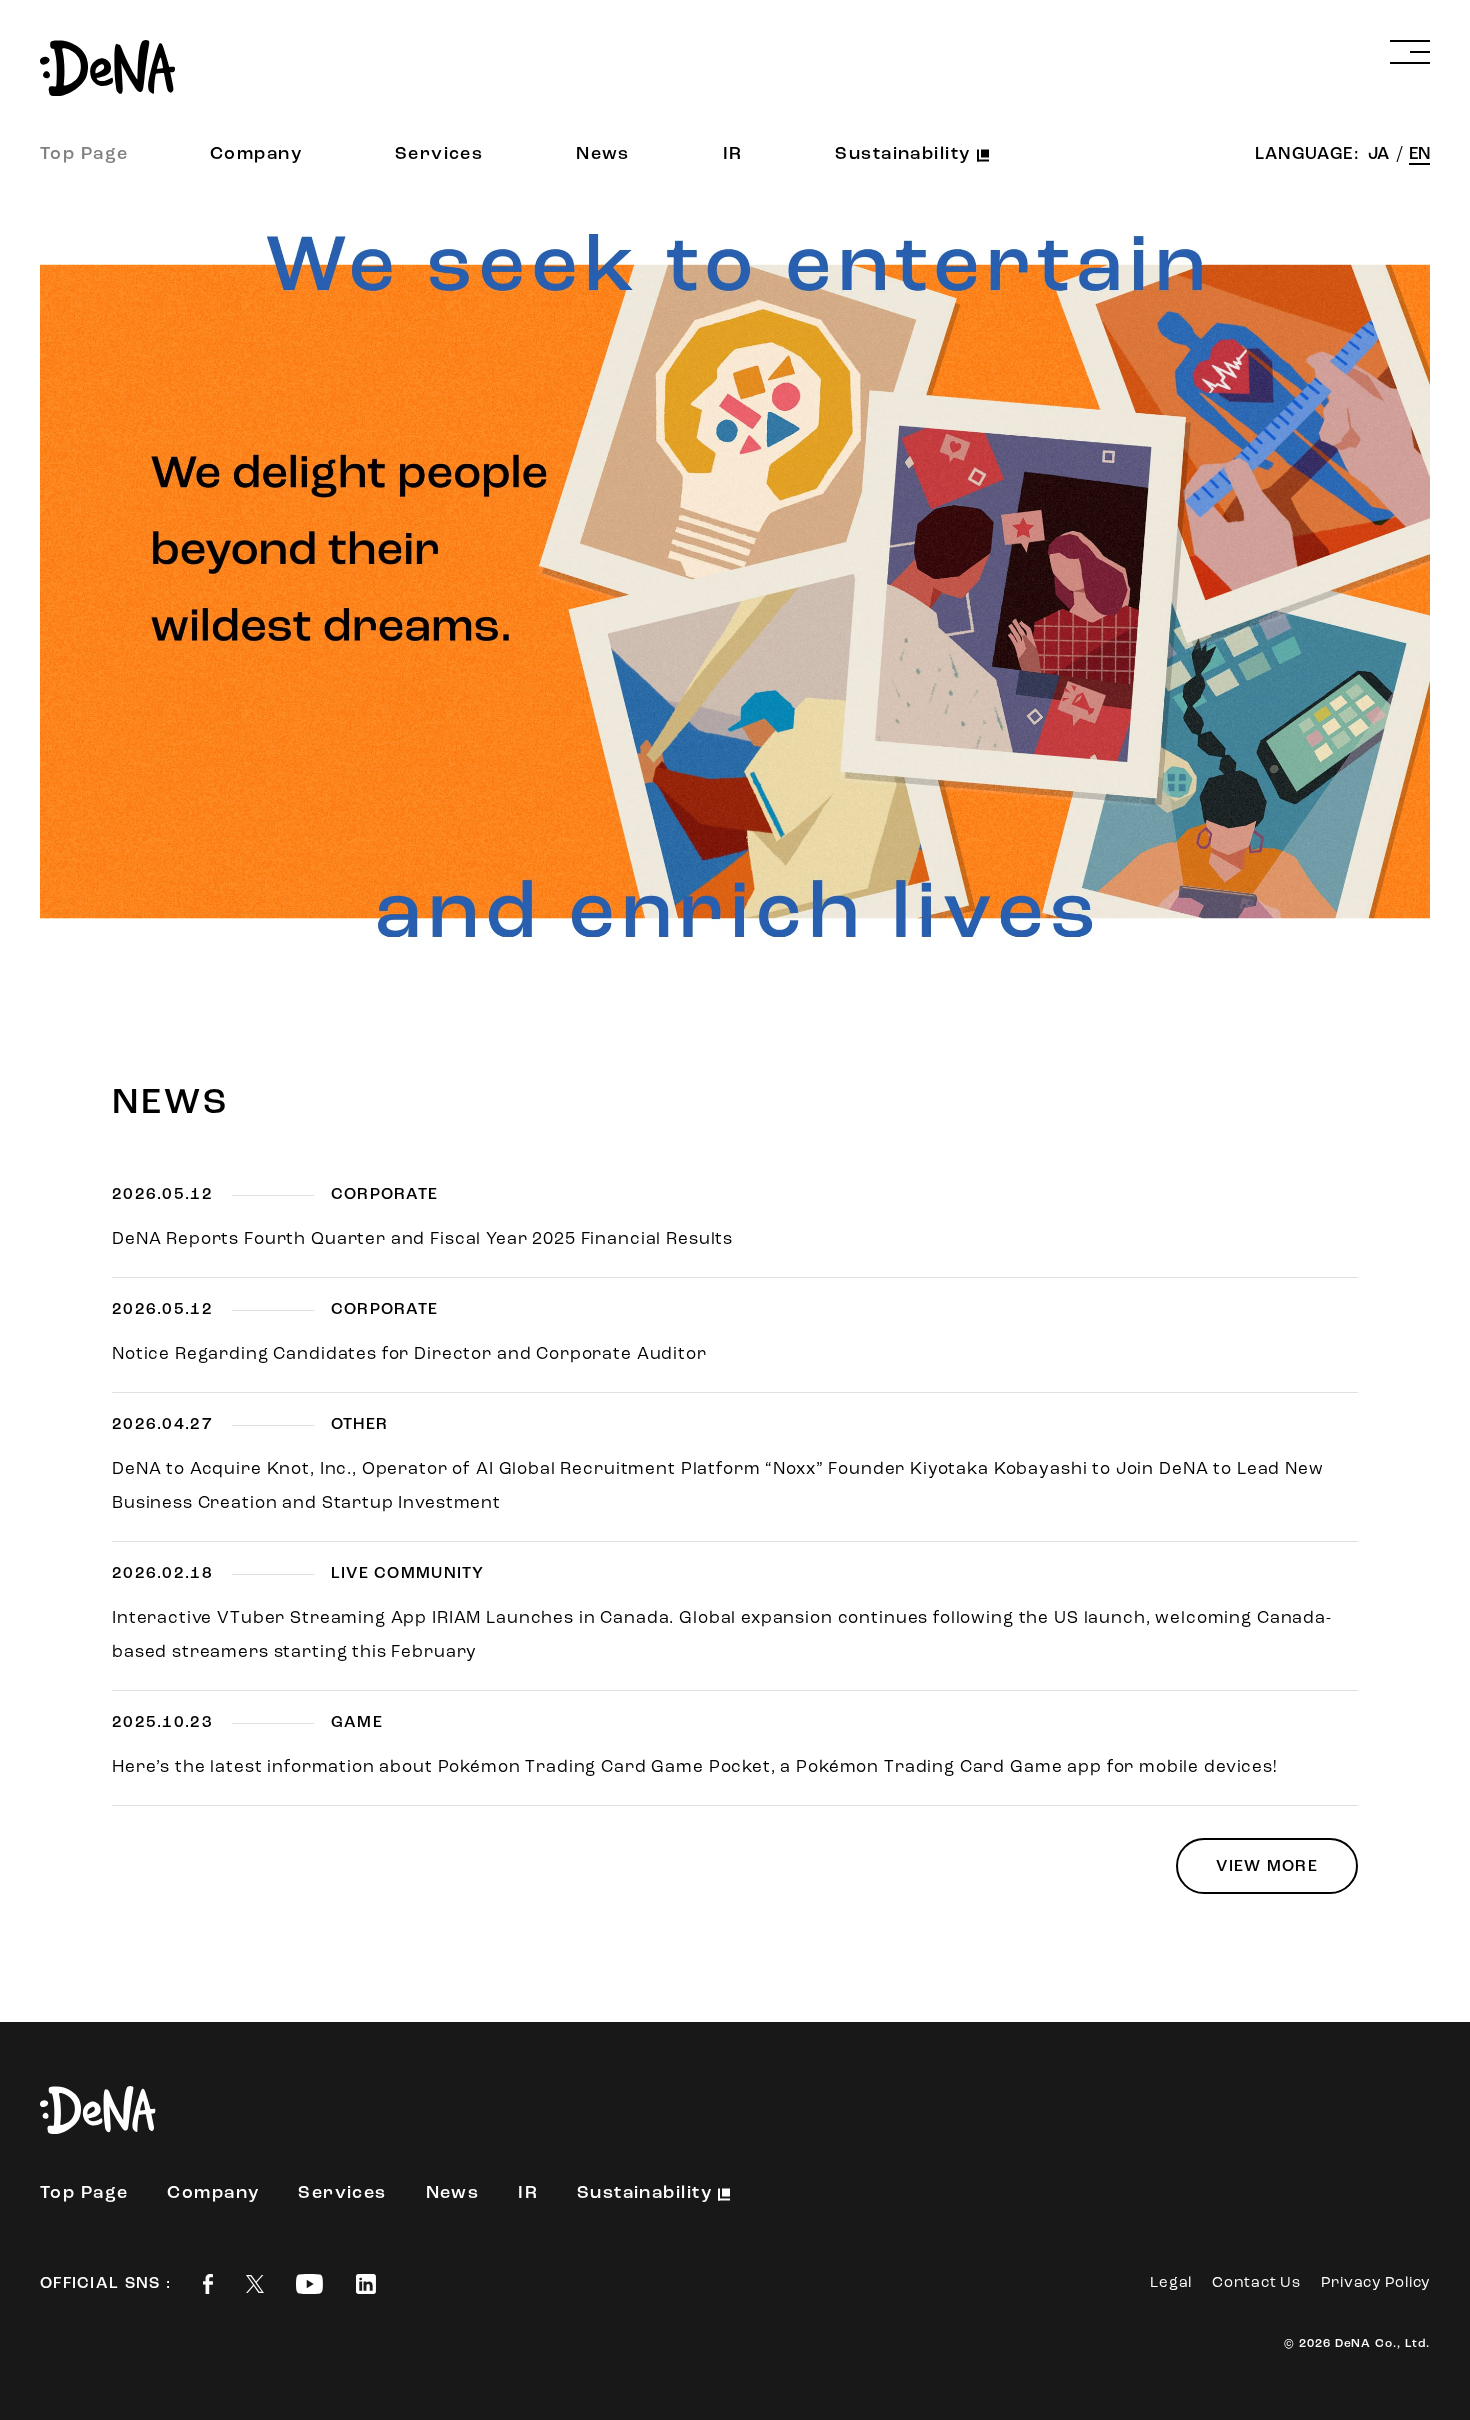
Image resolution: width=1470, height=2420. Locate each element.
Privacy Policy (1376, 2283)
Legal (1171, 2283)
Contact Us (1256, 2283)
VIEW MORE (1267, 1867)
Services (439, 155)
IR (733, 155)
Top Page (84, 155)
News (603, 155)
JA (1380, 154)
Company (256, 155)
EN (1419, 154)
